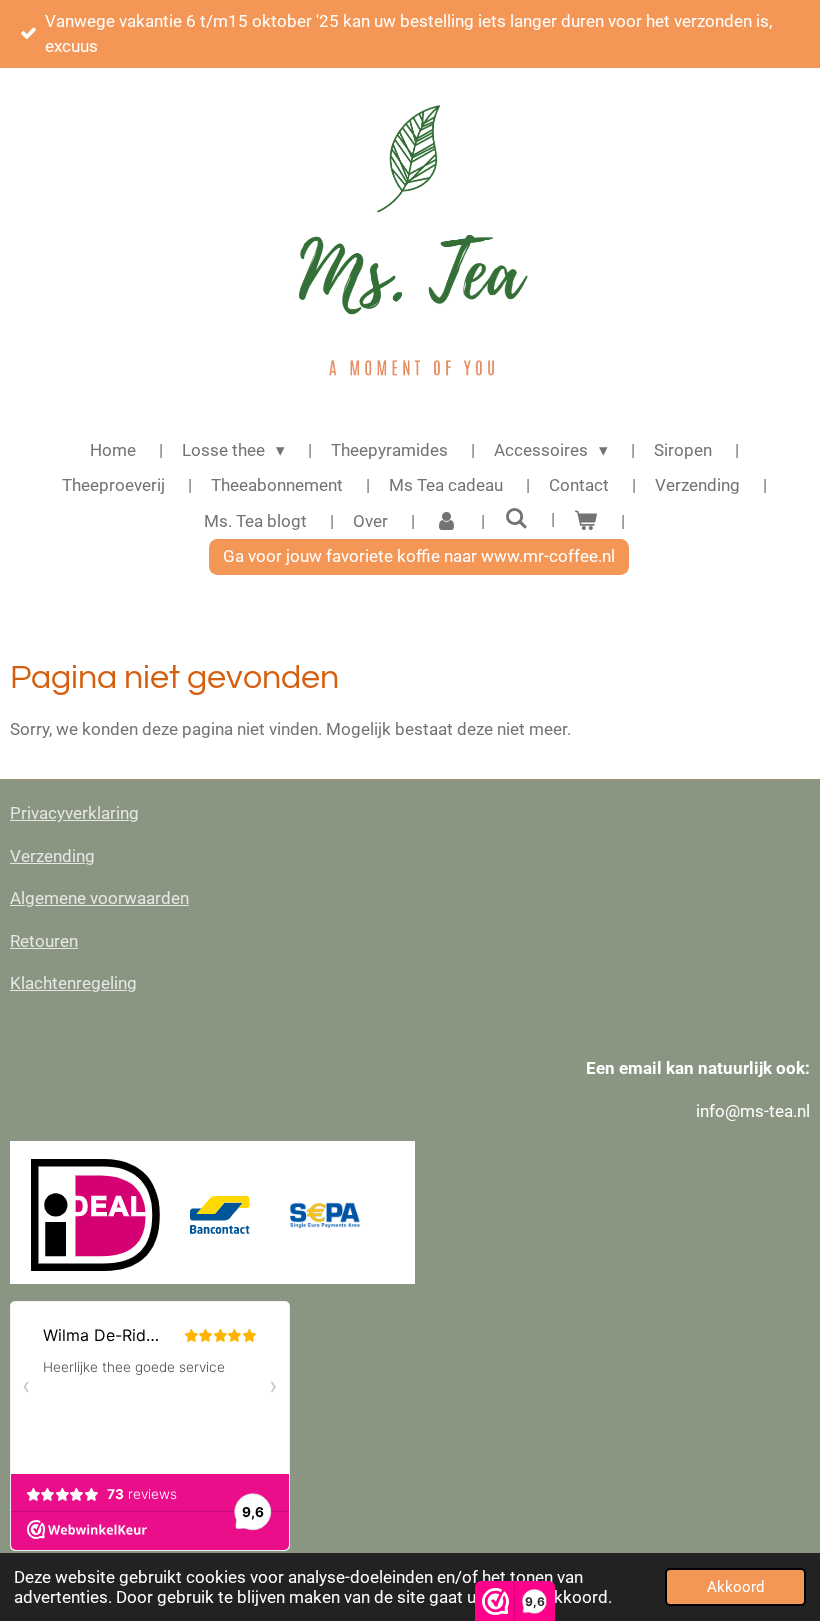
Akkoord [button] (735, 1587)
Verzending (52, 856)
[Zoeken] (516, 519)
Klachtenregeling (73, 983)
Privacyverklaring (74, 813)
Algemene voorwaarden (99, 898)
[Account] (446, 522)
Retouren (44, 941)
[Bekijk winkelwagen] (586, 522)
